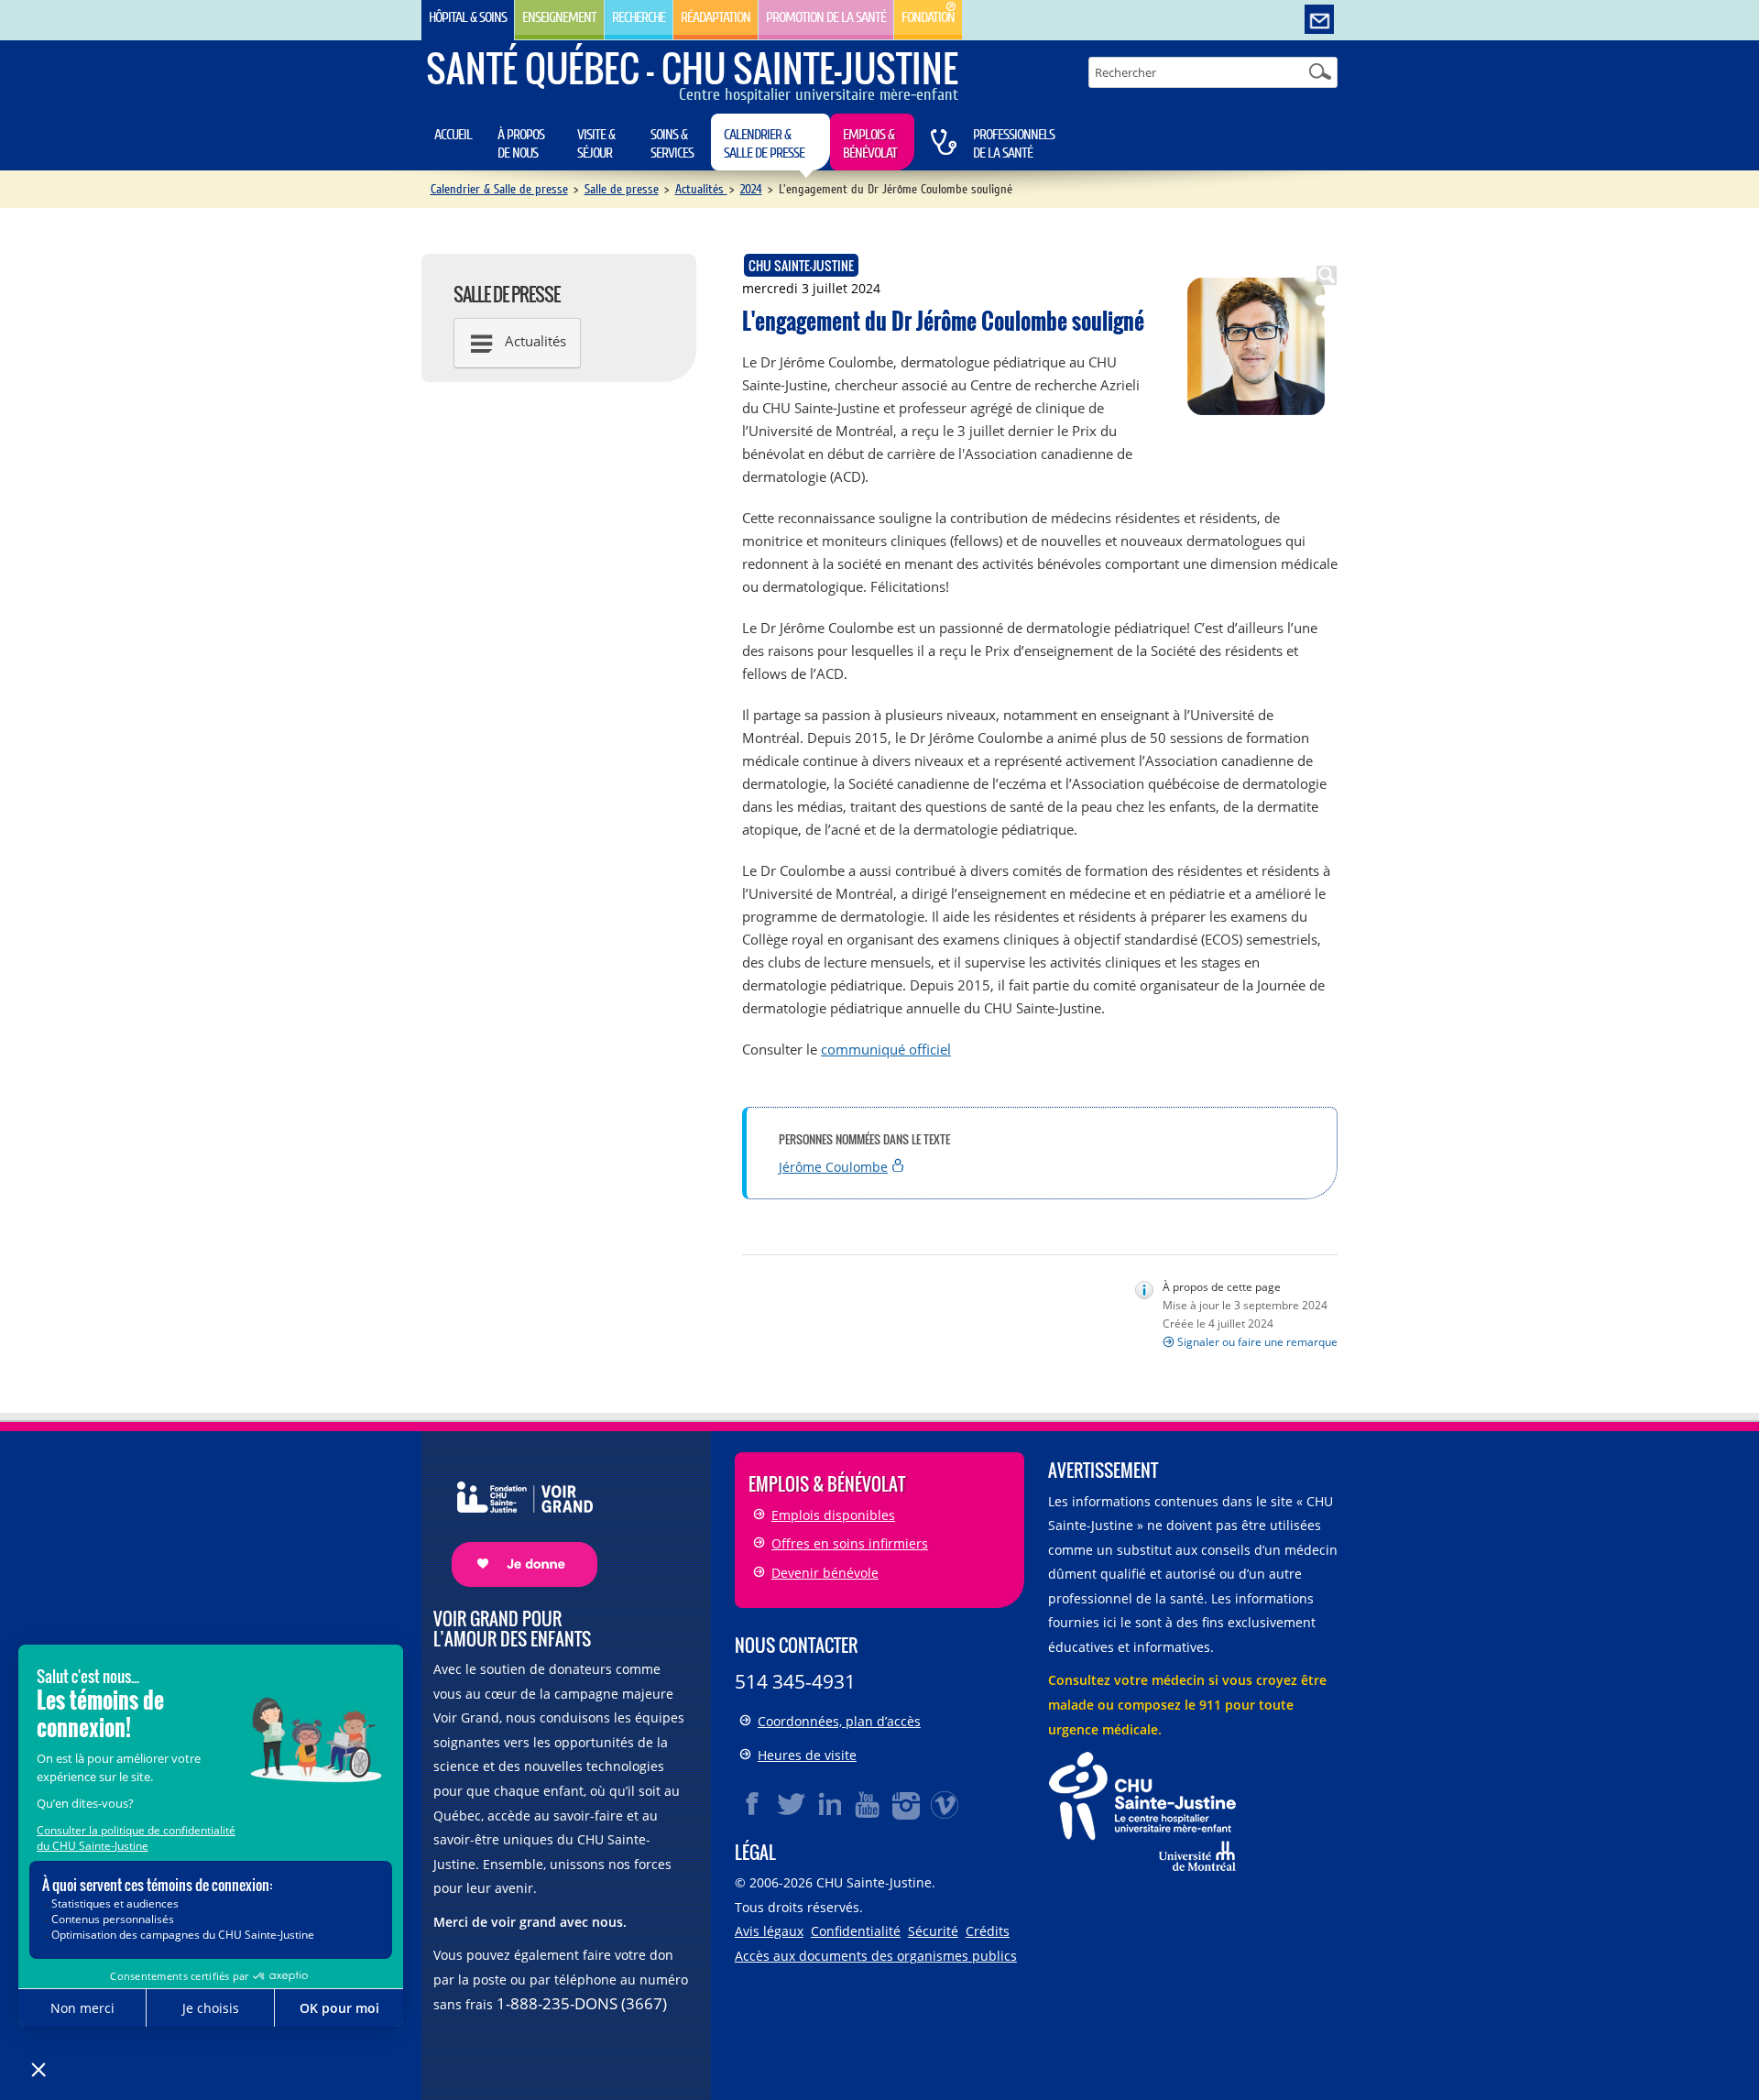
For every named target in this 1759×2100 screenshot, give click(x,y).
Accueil (453, 135)
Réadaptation (716, 17)
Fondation (928, 17)
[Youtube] (869, 1804)
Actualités (701, 189)
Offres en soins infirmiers (850, 1543)
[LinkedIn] (830, 1804)
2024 (751, 189)
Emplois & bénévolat (870, 144)
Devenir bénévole (825, 1573)
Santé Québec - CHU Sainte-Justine (692, 68)
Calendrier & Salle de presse (764, 144)
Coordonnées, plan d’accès (839, 1721)
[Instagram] (907, 1804)
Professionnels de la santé (1014, 144)
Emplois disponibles (833, 1515)
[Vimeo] (945, 1804)
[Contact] (1319, 20)
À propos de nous (521, 144)
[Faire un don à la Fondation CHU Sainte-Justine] (515, 1518)
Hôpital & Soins (468, 17)
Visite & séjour (596, 144)
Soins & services (672, 144)
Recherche (639, 17)
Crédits (988, 1931)
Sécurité (933, 1931)
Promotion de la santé (826, 17)
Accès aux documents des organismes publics (876, 1956)
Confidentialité (856, 1931)
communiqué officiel (886, 1049)
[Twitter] (792, 1804)
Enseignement (559, 17)
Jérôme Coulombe (833, 1167)
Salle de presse (622, 189)
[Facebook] (753, 1804)
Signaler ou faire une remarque (1257, 1342)
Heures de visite (807, 1755)
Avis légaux (769, 1931)
